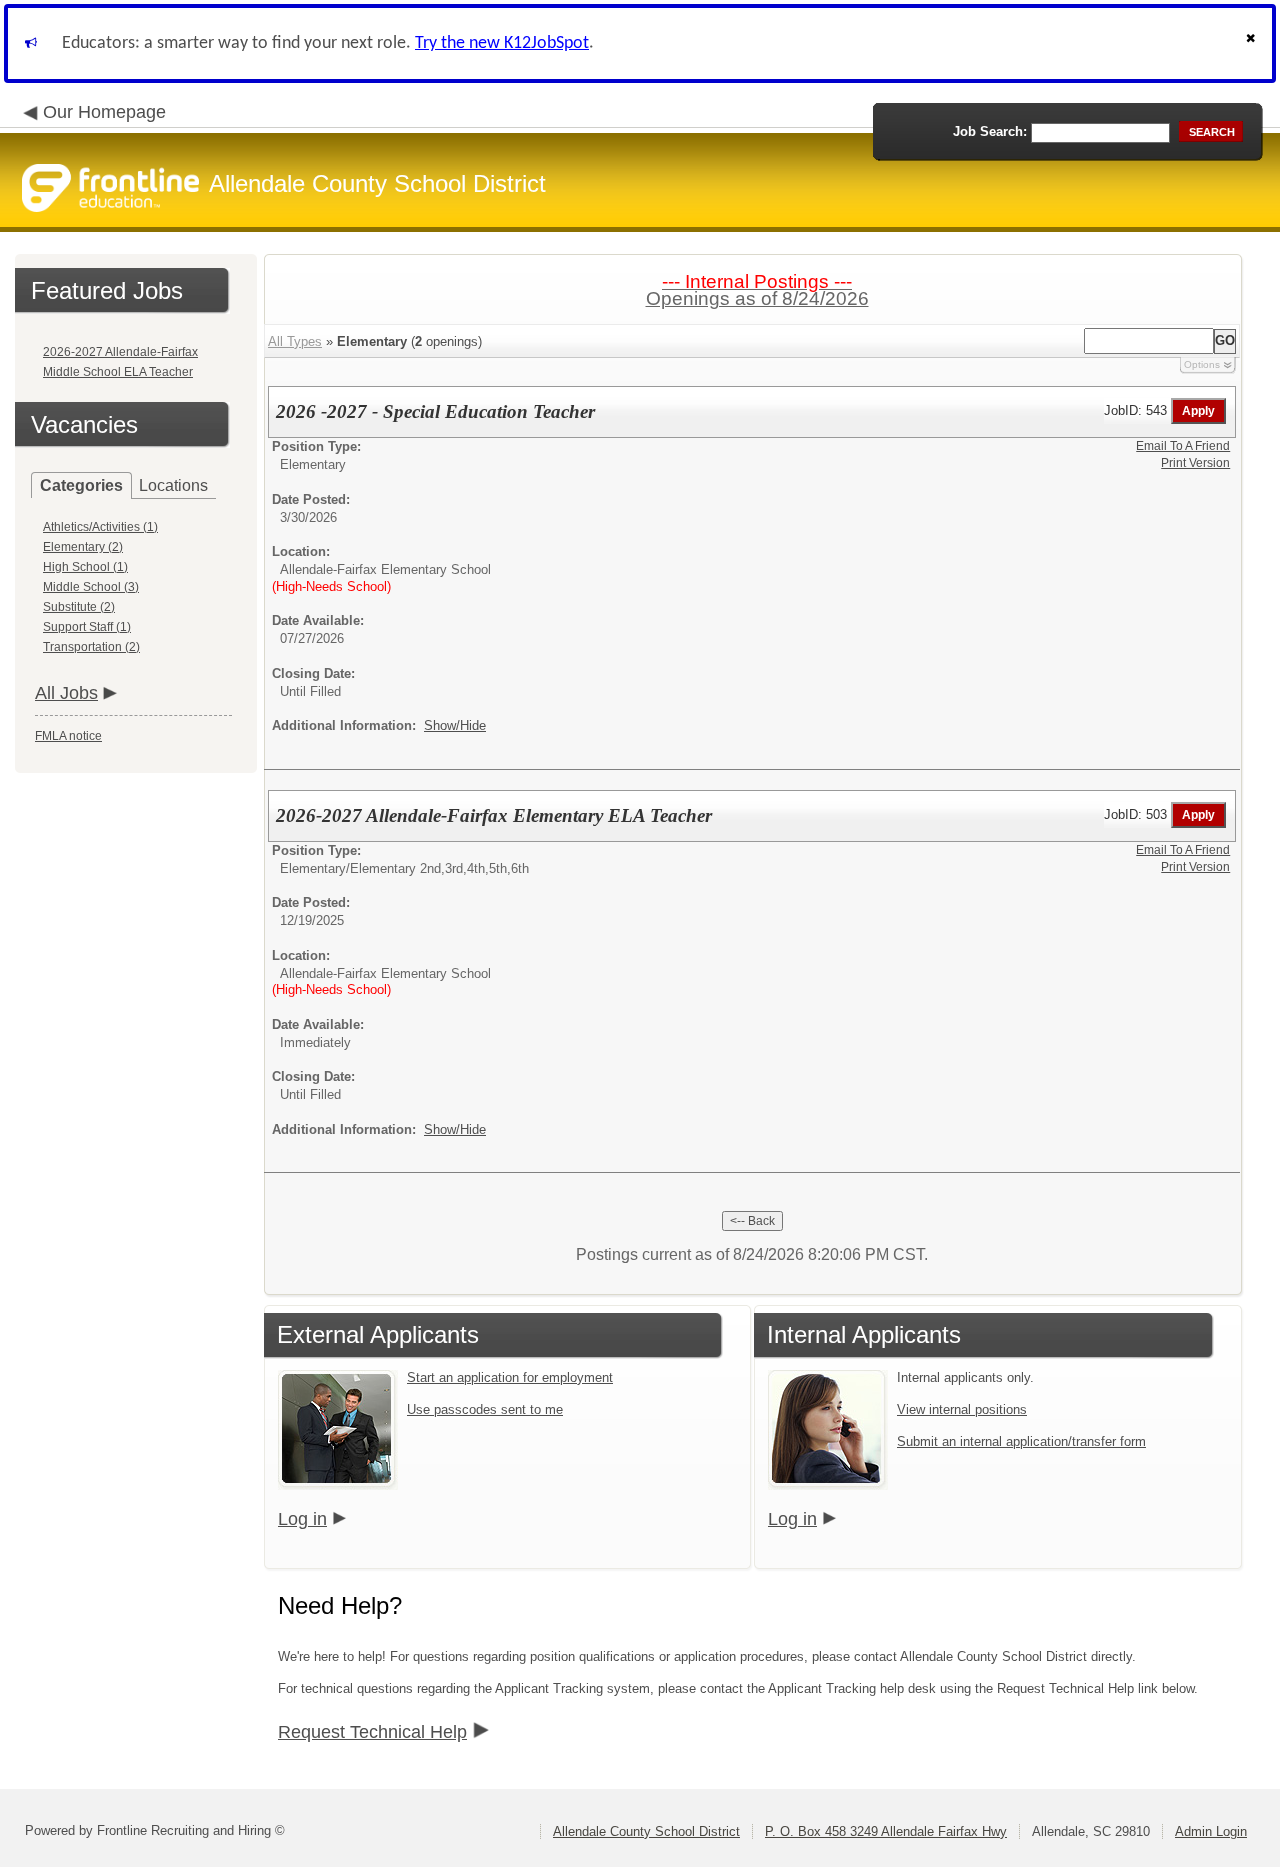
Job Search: (990, 131)
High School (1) (85, 567)
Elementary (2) (83, 547)
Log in (302, 1519)
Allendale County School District (646, 1831)
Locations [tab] (173, 485)
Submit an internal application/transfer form (1021, 1441)
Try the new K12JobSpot (502, 43)
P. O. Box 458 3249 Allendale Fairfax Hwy (886, 1831)
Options (1202, 364)
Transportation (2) (91, 647)
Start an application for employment (510, 1377)
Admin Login (1211, 1831)
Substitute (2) (79, 607)
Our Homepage (104, 112)
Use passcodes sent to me (485, 1409)
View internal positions (962, 1409)
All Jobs (66, 693)
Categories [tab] (81, 485)
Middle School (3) (91, 587)
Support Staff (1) (87, 627)
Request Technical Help (372, 1732)
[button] (1253, 43)
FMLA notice (68, 736)
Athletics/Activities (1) (100, 527)
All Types (295, 341)
